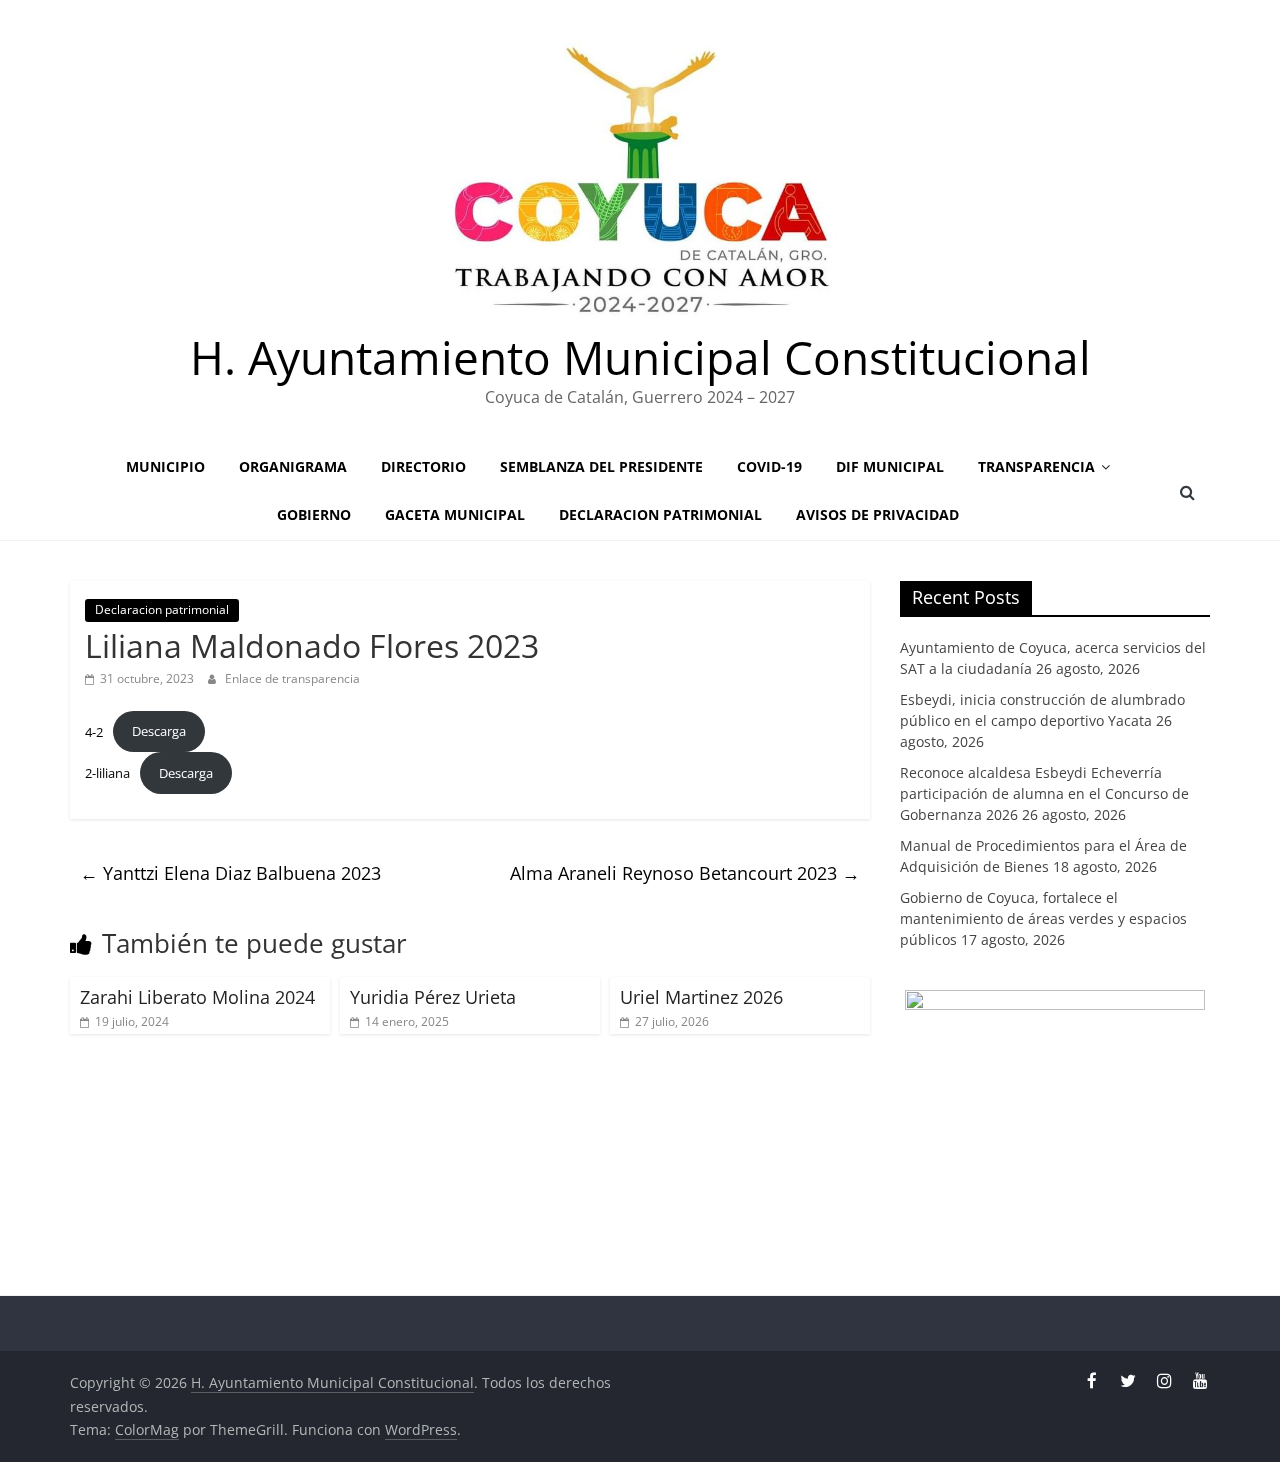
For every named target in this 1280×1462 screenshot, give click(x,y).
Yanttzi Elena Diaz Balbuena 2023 (230, 873)
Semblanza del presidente (601, 466)
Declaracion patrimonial (660, 514)
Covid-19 (769, 466)
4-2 (94, 731)
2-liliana (107, 773)
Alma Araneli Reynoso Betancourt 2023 (685, 873)
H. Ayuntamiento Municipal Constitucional (640, 357)
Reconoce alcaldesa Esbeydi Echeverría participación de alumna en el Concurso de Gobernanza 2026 (1044, 793)
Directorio (423, 466)
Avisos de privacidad (877, 514)
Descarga (159, 731)
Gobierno (314, 514)
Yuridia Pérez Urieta (433, 997)
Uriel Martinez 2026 (701, 997)
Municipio (165, 466)
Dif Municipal (890, 466)
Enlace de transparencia (292, 678)
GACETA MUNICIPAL (455, 514)
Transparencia (1036, 466)
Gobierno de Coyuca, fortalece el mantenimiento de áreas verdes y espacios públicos (1043, 918)
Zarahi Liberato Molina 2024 (197, 997)
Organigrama (293, 466)
